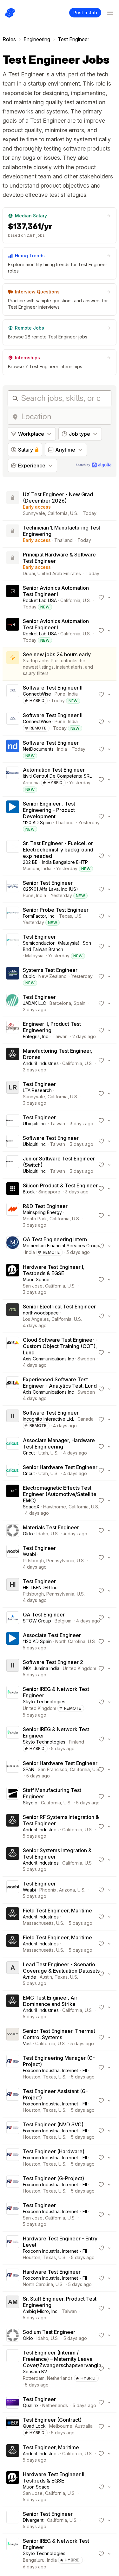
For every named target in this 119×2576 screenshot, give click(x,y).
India (73, 694)
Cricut (29, 1453)
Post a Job (85, 13)
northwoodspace (41, 1313)
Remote (38, 728)
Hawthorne (55, 1507)
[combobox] (64, 417)
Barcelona (60, 1003)
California (58, 513)
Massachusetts (38, 1923)
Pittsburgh (33, 1561)
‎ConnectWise (37, 694)
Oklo (28, 1534)
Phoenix (48, 1890)
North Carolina (70, 1641)
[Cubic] (13, 976)
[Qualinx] (13, 2402)
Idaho (42, 1534)
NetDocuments (38, 749)
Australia (84, 2426)
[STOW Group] (13, 1618)
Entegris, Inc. (36, 1036)
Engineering (37, 39)
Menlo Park (35, 1219)
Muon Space (36, 1279)
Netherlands (60, 2378)
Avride (30, 1977)
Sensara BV (35, 2371)
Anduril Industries (41, 1063)
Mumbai (31, 868)
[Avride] (13, 1974)
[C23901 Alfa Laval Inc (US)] (13, 889)
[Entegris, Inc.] (13, 1030)
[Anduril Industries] (13, 1060)
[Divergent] (13, 2520)
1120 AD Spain (37, 822)
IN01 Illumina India (41, 1668)
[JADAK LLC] (13, 1003)
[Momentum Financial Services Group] (13, 1246)
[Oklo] (13, 1531)
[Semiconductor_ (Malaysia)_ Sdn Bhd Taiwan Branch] (13, 946)
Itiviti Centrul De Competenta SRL (57, 776)
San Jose (33, 1286)
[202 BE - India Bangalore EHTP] (13, 856)
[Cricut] (13, 1447)
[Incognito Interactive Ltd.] (13, 1419)
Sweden (86, 1359)
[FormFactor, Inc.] (13, 916)
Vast (27, 2043)
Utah (43, 1453)
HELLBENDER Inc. (41, 1587)
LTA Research (37, 1090)
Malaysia (34, 956)
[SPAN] (13, 1770)
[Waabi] (13, 1558)
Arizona (67, 1890)
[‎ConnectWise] (13, 694)
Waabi (29, 1554)
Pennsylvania (60, 1561)
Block (29, 1192)
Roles (9, 39)
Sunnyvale (34, 513)
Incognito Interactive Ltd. (48, 1419)
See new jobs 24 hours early (57, 654)
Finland (76, 1742)
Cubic (29, 976)
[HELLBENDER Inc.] (13, 1591)
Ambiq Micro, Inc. (41, 2311)
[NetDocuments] (13, 749)
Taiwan (60, 1036)
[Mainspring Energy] (13, 1216)
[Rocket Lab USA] (13, 597)
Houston (32, 2077)
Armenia (31, 783)
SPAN (29, 1769)
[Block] (13, 1189)
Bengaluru (34, 2560)
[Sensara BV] (13, 2369)
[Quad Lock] (13, 2426)
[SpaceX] (13, 1500)
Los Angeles (36, 1319)
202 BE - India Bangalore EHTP (55, 862)
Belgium (63, 1621)
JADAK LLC (34, 1003)
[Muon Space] (13, 1280)
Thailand (63, 540)
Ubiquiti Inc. (35, 1124)
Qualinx (31, 2405)
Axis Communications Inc (48, 1359)
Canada (86, 1419)
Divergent (33, 2520)
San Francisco (53, 1769)
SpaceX (31, 1507)
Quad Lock (34, 2426)
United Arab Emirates (59, 573)
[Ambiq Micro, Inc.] (13, 2308)
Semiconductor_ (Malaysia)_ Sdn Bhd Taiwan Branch (57, 946)
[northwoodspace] (13, 1316)
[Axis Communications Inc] (13, 1352)
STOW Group (37, 1621)
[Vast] (13, 2037)
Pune (60, 694)
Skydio (30, 1803)
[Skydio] (13, 1796)
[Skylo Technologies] (13, 1702)
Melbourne (61, 2426)
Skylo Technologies (44, 1702)
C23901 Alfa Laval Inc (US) (50, 889)
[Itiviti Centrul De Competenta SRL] (13, 780)
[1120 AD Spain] (13, 816)
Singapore (49, 1192)
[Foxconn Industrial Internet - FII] (13, 2067)
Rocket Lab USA (40, 600)
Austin (46, 1977)
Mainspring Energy (42, 1212)
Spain (79, 1003)
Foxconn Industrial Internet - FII (55, 2070)
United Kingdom (79, 1668)
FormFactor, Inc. (39, 916)
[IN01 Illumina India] (13, 1668)
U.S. (74, 513)
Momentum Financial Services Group (61, 1246)
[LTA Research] (13, 1094)
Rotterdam (34, 2378)
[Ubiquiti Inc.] (13, 1121)
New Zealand (53, 976)
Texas (66, 916)
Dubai (29, 573)
